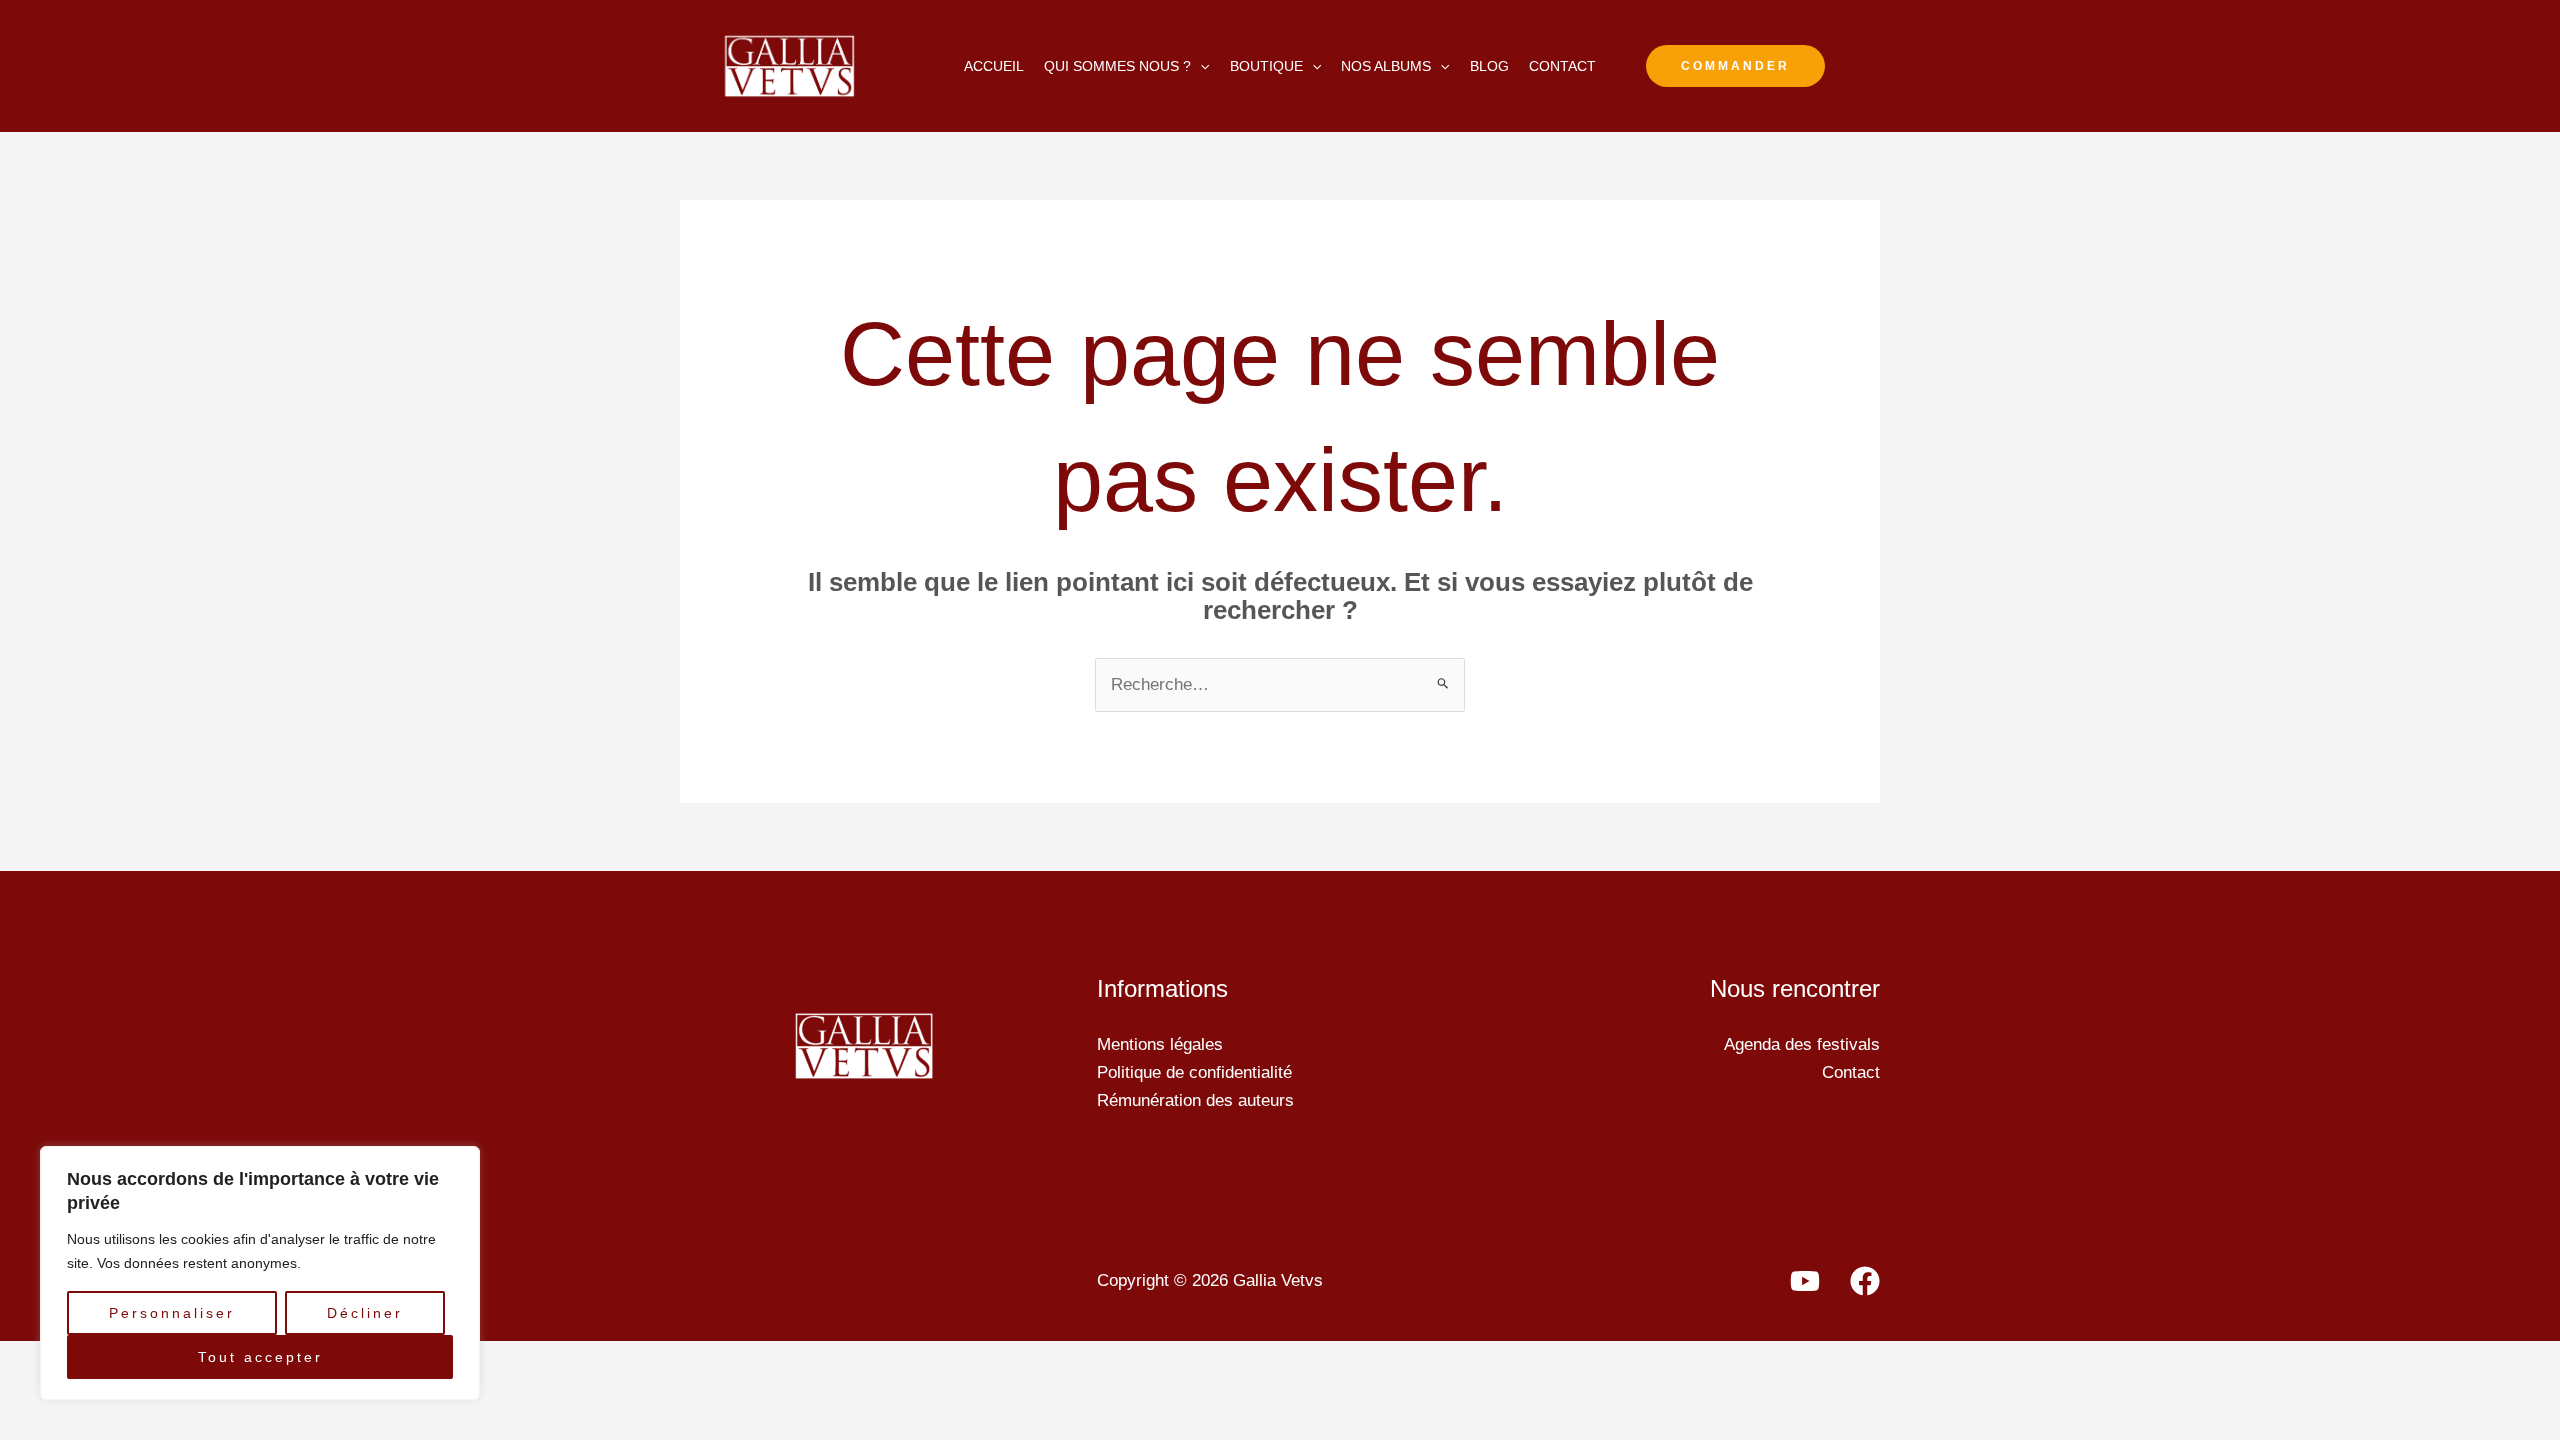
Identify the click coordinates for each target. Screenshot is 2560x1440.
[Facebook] (1865, 1281)
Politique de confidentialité (1194, 1072)
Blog (1489, 66)
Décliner (365, 1313)
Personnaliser (172, 1313)
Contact (1562, 66)
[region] (260, 1273)
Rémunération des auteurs (1195, 1100)
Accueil (994, 66)
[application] (1200, 66)
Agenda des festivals (1802, 1044)
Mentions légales (1160, 1044)
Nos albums (1386, 66)
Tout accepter (260, 1357)
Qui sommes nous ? (1117, 66)
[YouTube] (1805, 1281)
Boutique (1266, 66)
